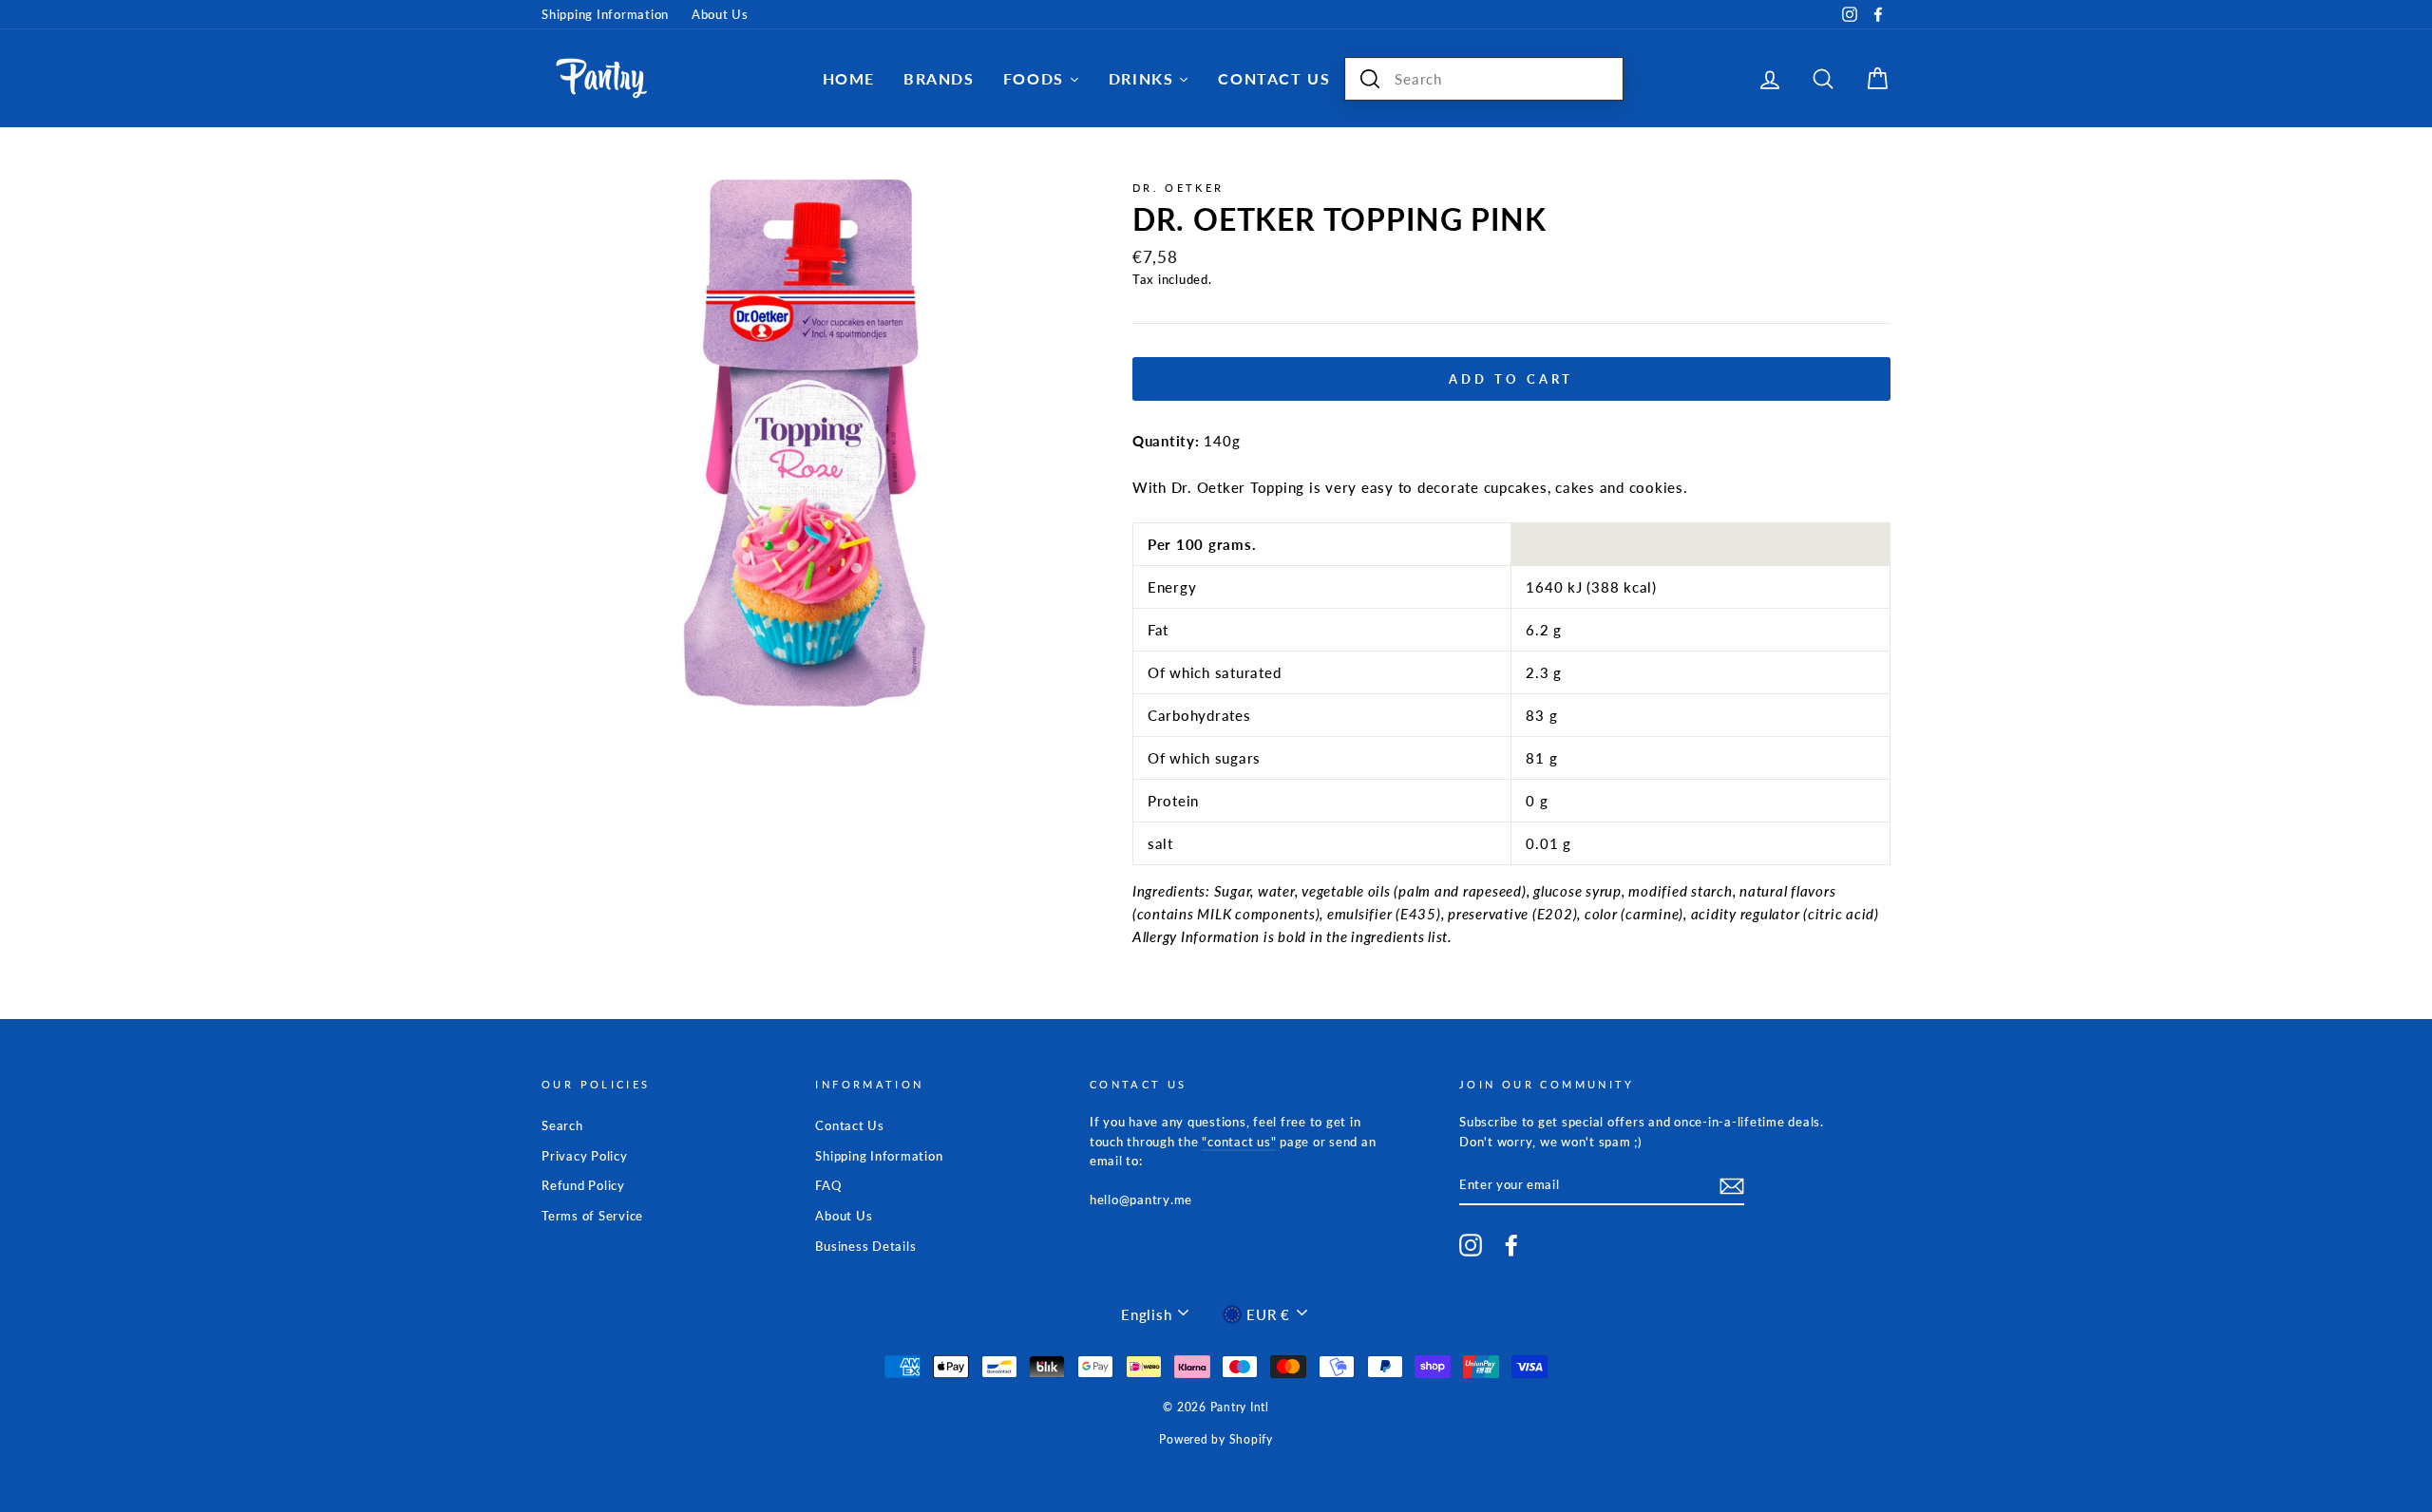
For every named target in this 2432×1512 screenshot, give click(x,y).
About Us (720, 14)
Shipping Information (605, 14)
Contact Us (850, 1125)
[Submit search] (1370, 79)
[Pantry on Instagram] (1471, 1245)
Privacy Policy (585, 1156)
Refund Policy (583, 1185)
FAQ (828, 1185)
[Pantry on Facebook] (1511, 1245)
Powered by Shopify (1216, 1439)
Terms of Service (592, 1216)
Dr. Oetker (1178, 188)
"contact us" (1239, 1142)
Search (562, 1125)
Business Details (865, 1246)
